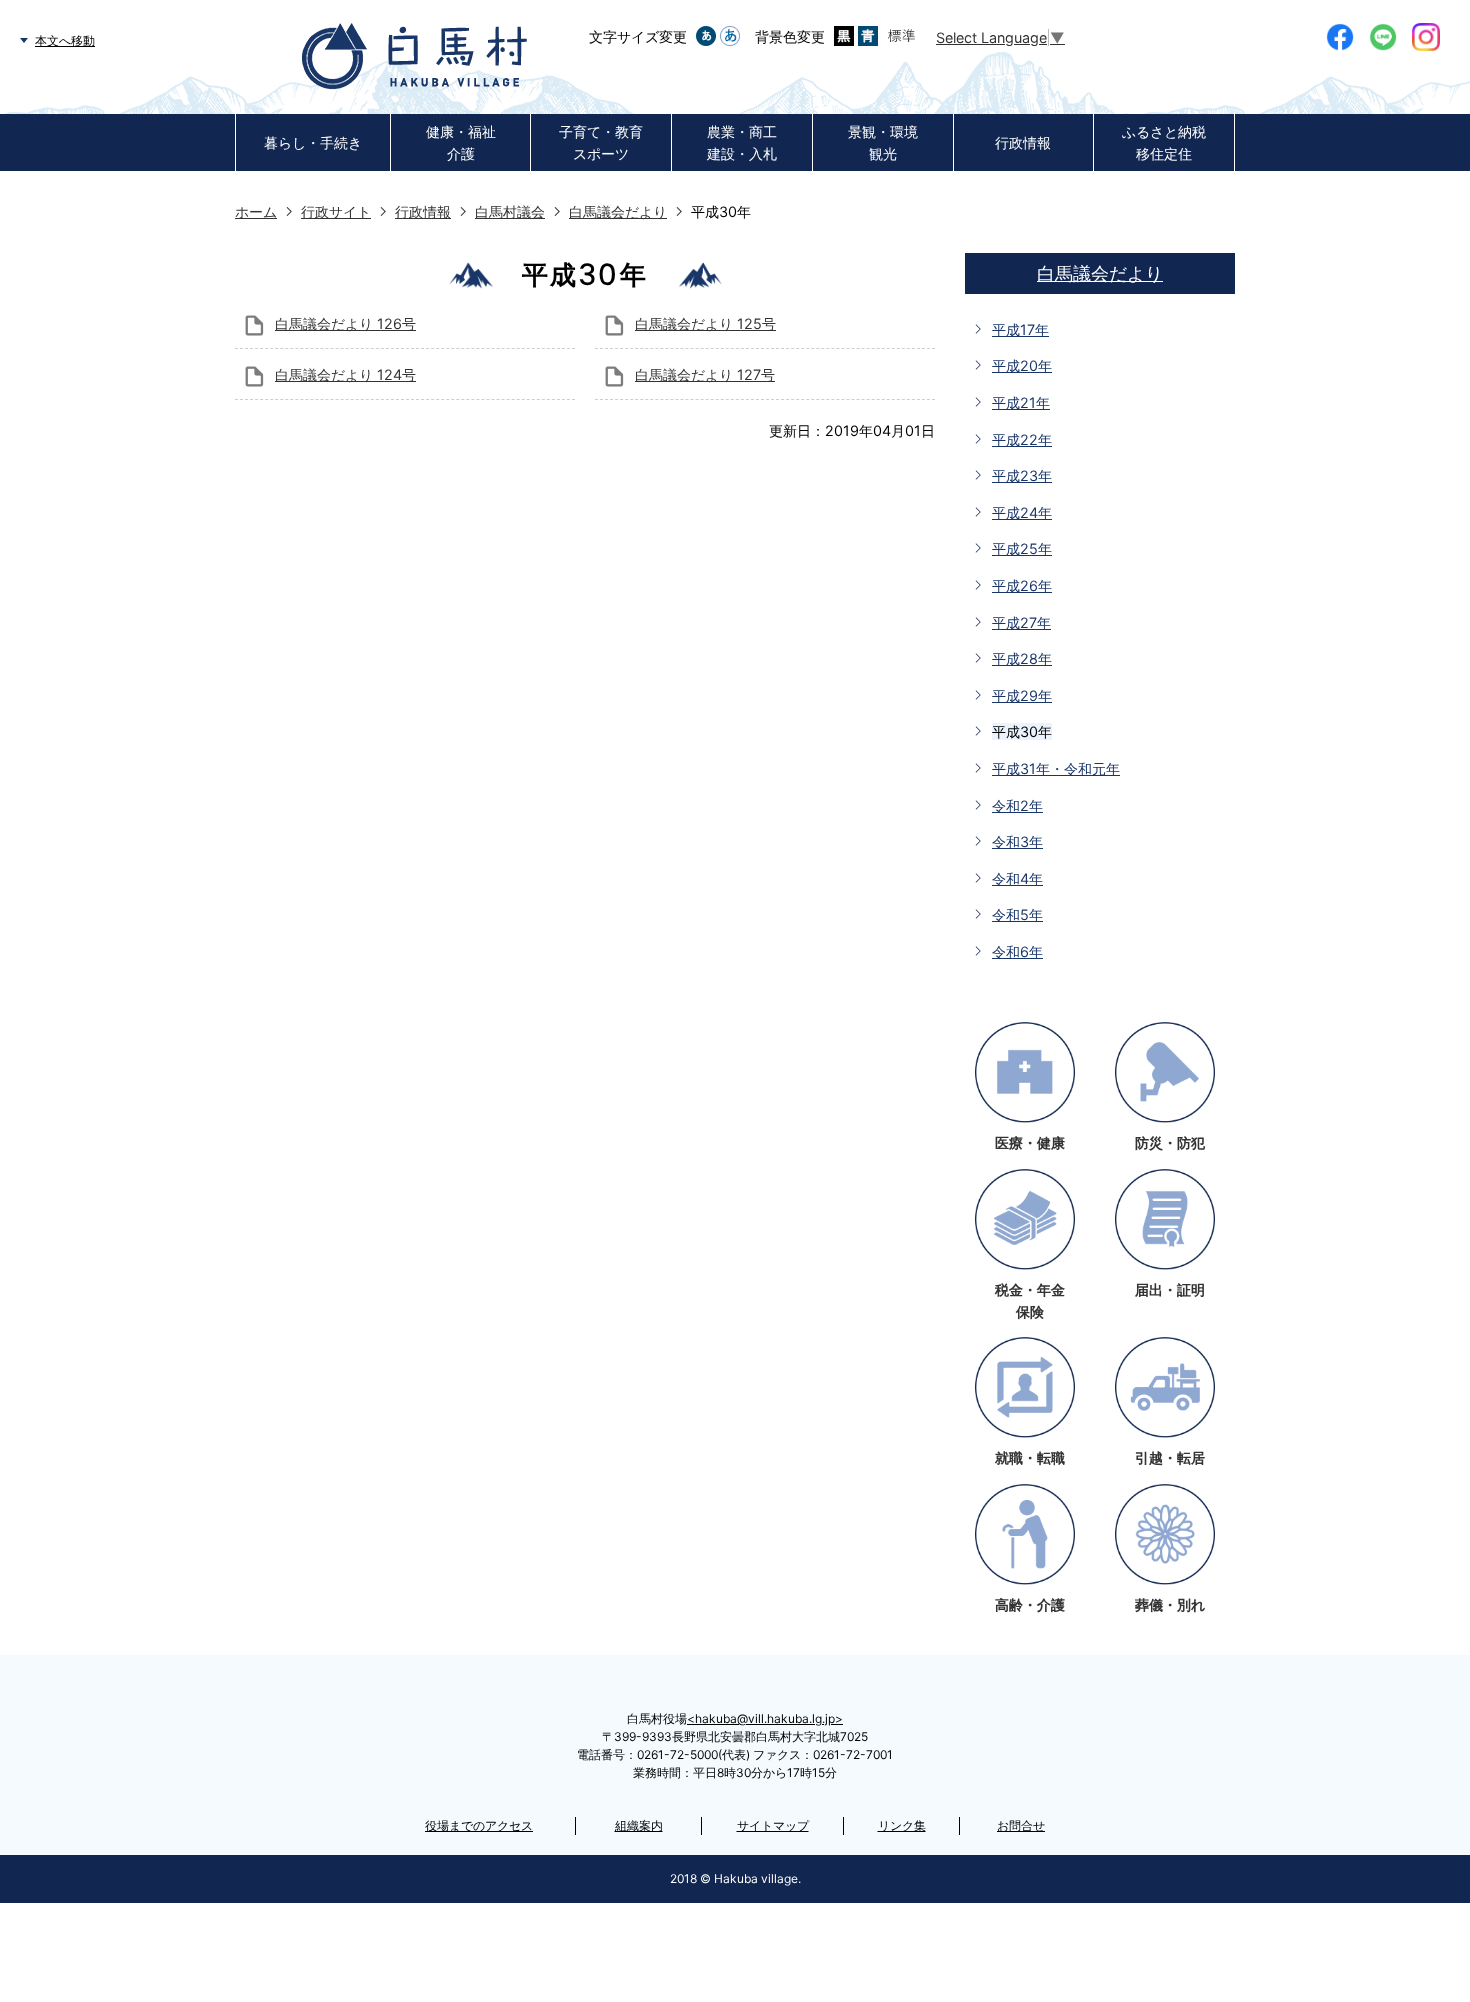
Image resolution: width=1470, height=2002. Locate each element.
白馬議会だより (618, 211)
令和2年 (1017, 805)
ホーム (256, 211)
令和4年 (1017, 878)
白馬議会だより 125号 (705, 323)
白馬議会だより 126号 (345, 323)
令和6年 (1017, 951)
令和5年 (1017, 914)
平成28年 (1022, 658)
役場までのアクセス (479, 1825)
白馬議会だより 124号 (345, 374)
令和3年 (1017, 841)
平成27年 (1021, 622)
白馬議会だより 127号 (705, 374)
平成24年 (1022, 512)
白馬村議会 (510, 211)
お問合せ (1021, 1825)
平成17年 (1020, 329)
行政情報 (423, 211)
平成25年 (1022, 548)
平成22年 (1022, 439)
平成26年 (1022, 585)
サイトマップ (773, 1825)
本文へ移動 (65, 40)
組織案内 (639, 1825)
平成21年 (1021, 402)
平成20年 (1022, 365)
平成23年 (1022, 475)
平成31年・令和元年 (1056, 768)
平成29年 (1022, 695)
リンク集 (902, 1825)
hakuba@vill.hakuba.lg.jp (765, 1718)
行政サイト (336, 211)
